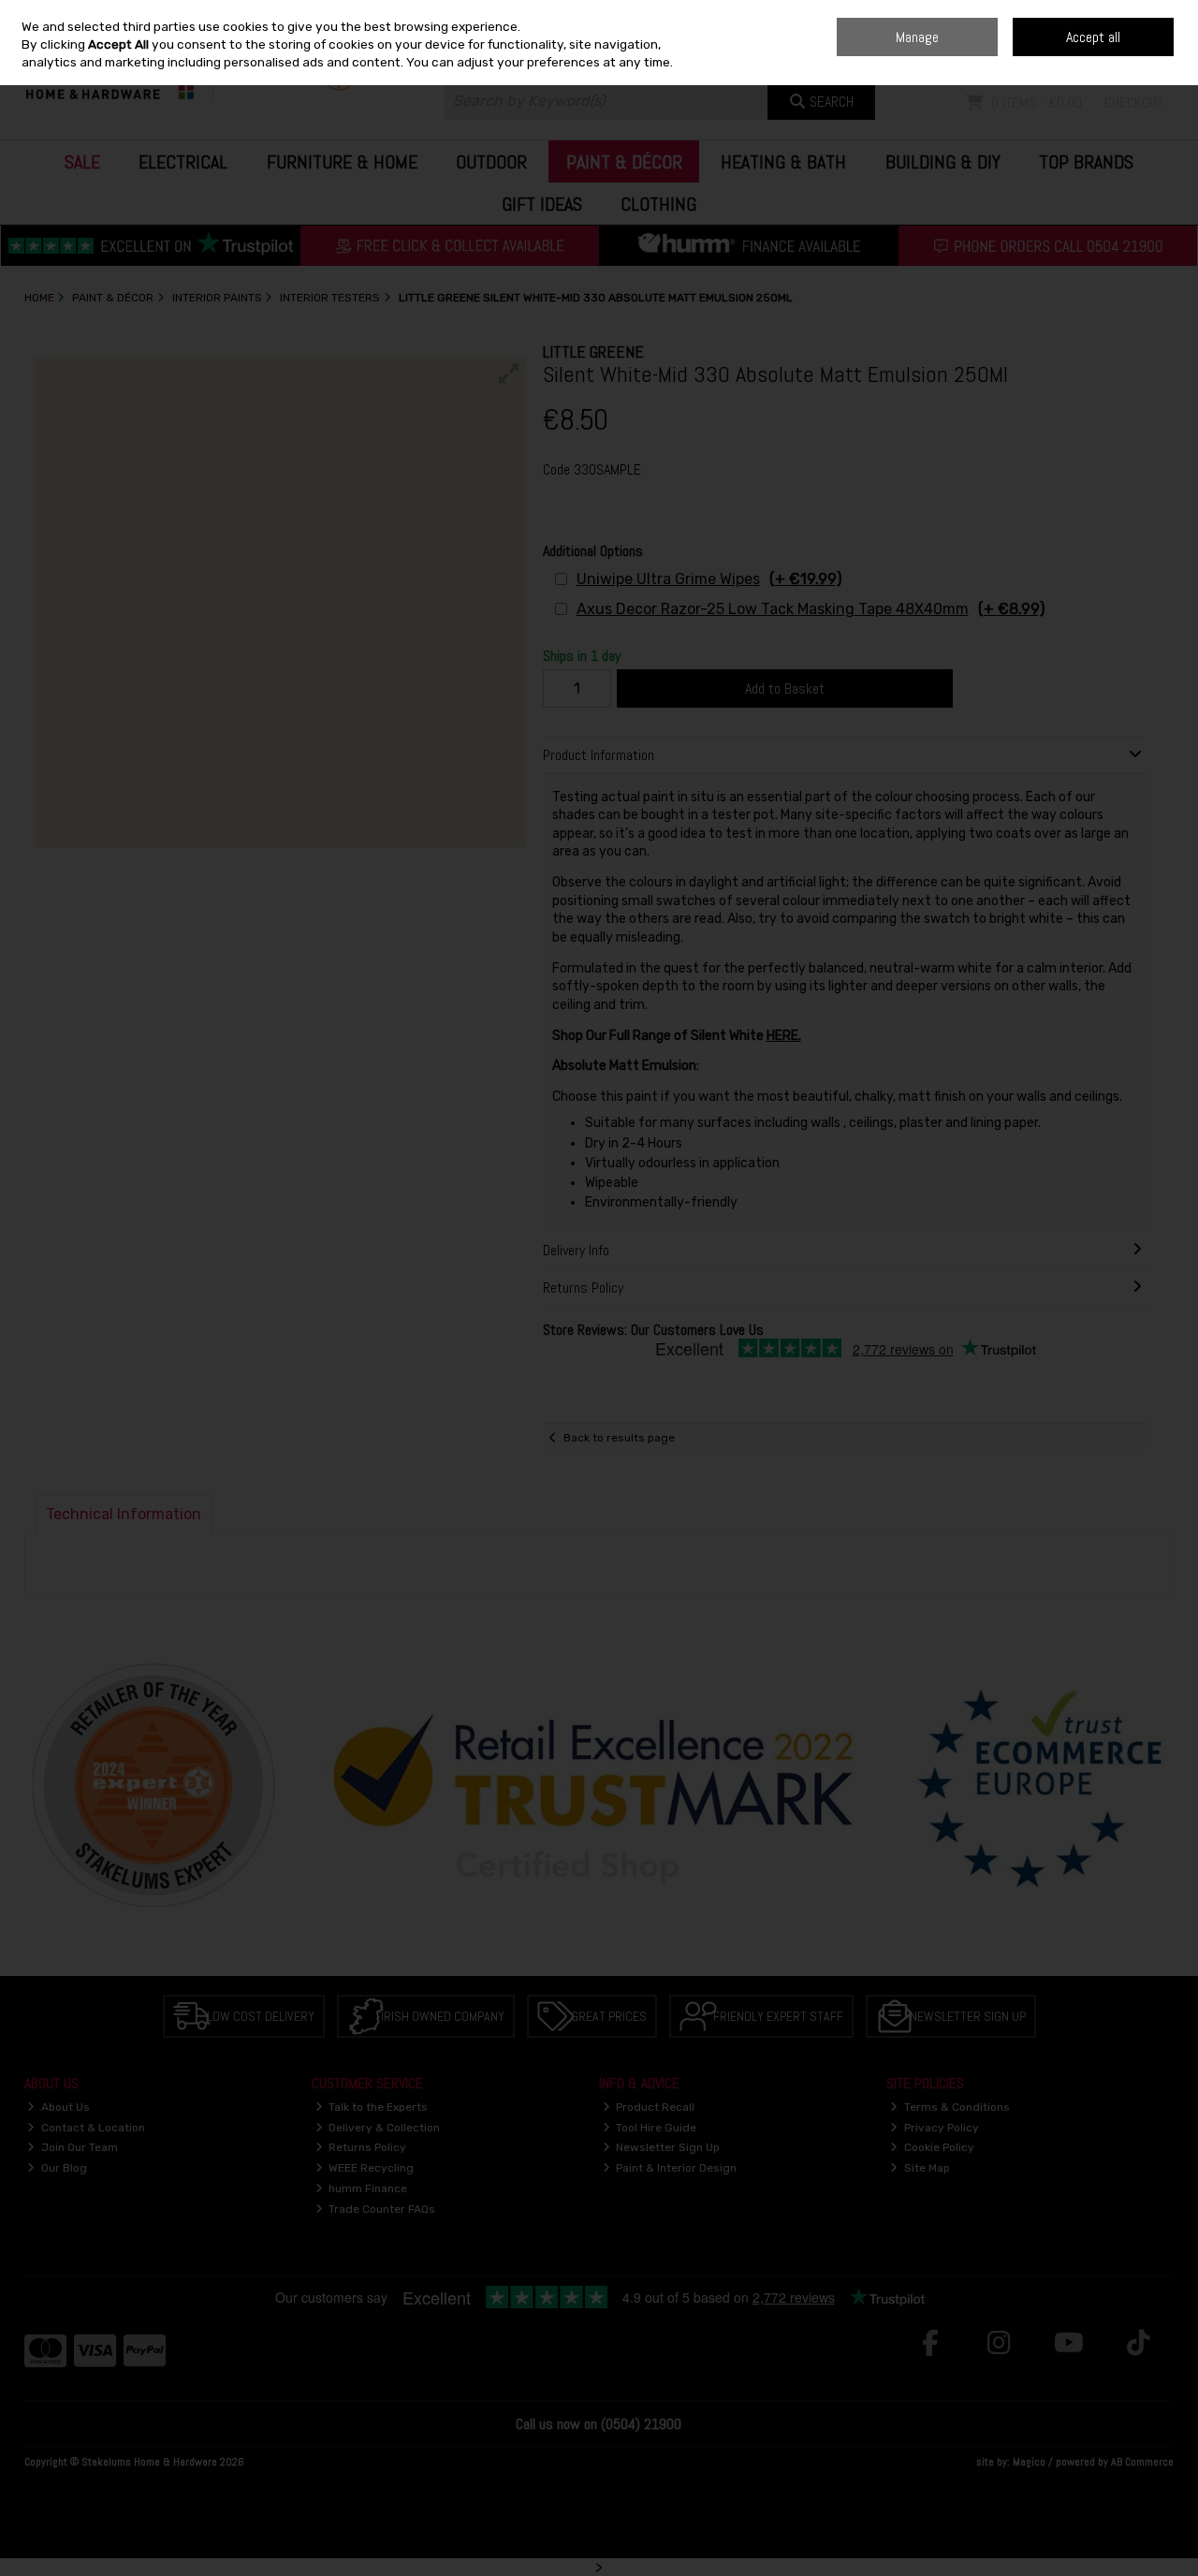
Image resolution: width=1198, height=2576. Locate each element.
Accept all (1093, 37)
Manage (917, 37)
